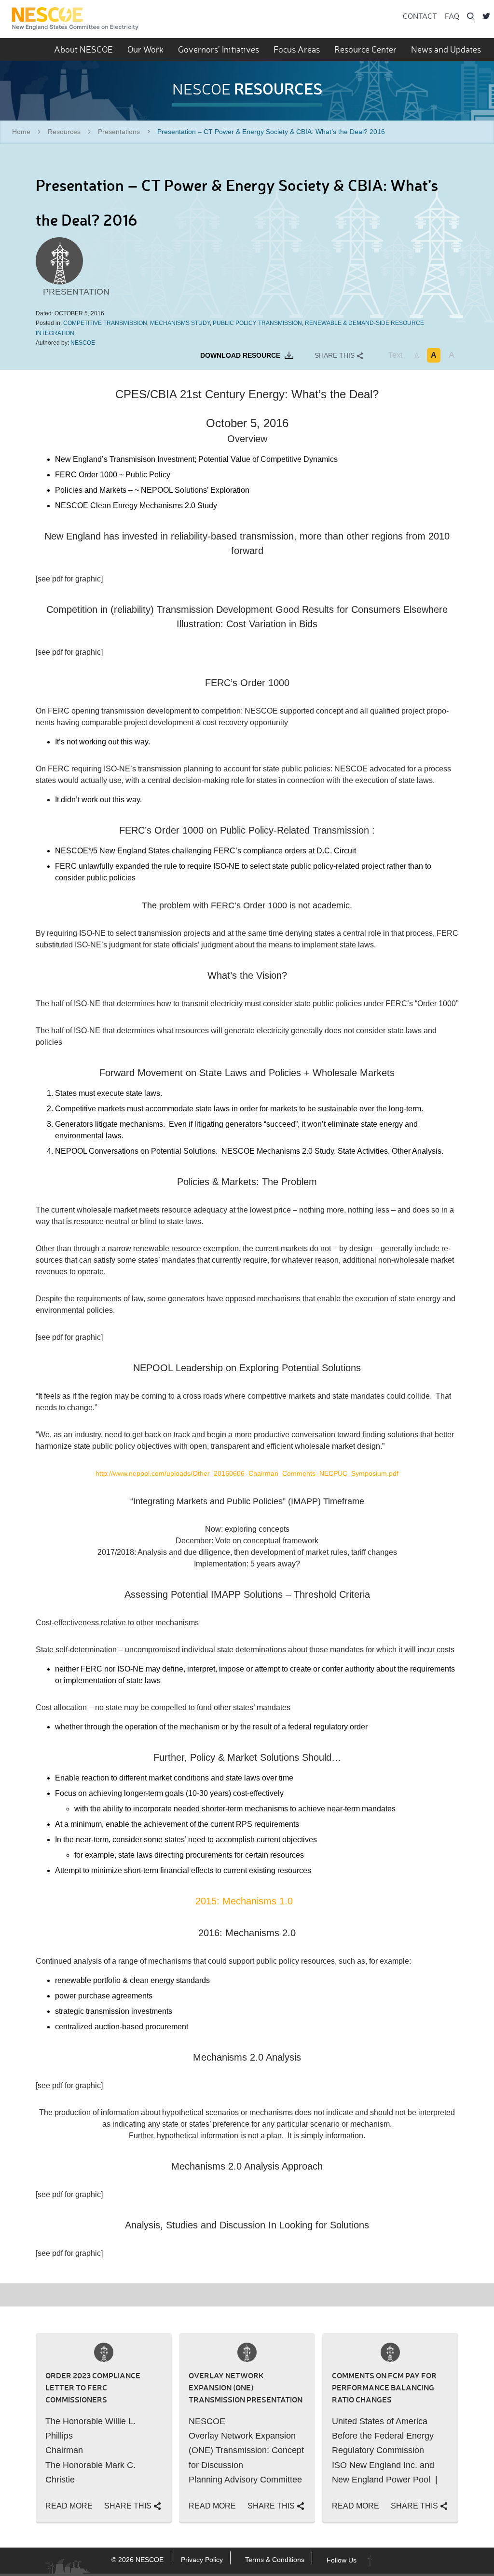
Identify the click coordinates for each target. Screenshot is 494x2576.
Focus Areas (297, 49)
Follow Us (342, 2560)
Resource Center (365, 49)
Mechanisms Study (180, 323)
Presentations (119, 132)
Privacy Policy (202, 2560)
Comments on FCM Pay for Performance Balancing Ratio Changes (384, 2387)
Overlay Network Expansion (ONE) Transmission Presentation (246, 2387)
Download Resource (241, 355)
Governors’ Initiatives (219, 49)
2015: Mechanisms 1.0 (247, 1901)
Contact (420, 16)
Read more (69, 2506)
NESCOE (75, 19)
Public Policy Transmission (257, 323)
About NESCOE (83, 49)
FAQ (452, 16)
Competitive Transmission (105, 323)
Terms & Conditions (275, 2560)
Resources (64, 132)
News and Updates (446, 49)
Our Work (145, 49)
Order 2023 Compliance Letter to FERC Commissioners (93, 2387)
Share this (336, 355)
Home (21, 132)
